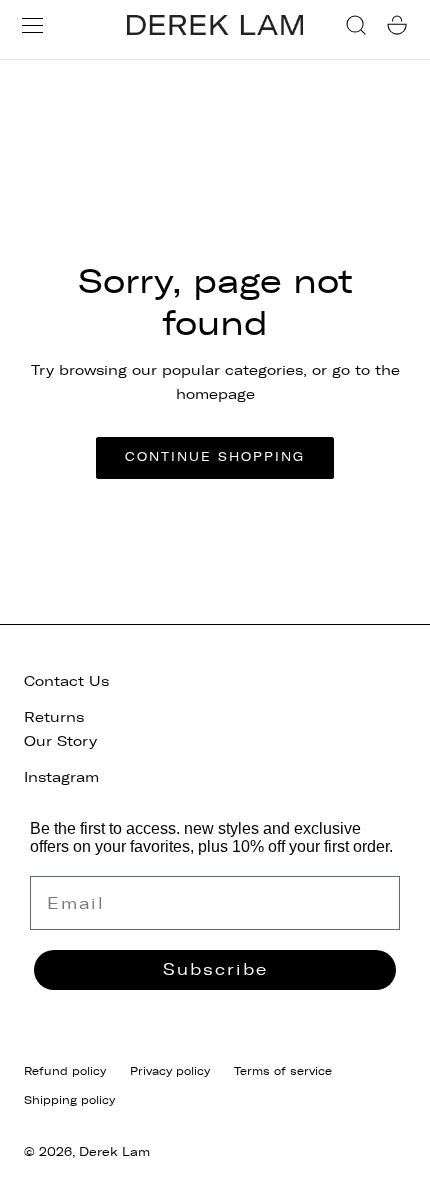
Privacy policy (170, 1071)
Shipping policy (69, 1100)
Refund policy (65, 1071)
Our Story (60, 741)
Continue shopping (215, 457)
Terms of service (283, 1071)
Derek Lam (114, 1152)
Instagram (61, 777)
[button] (32, 25)
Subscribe (215, 969)
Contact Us (66, 681)
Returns (54, 717)
